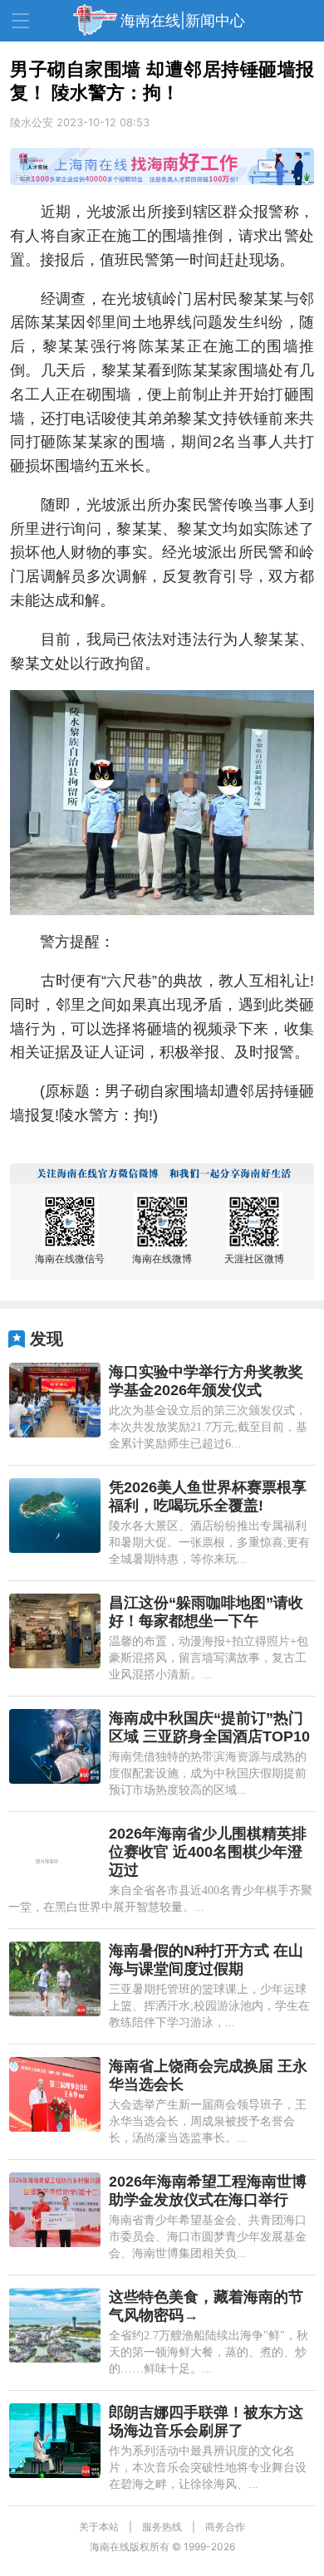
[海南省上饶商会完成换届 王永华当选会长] (55, 2094)
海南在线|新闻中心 (183, 20)
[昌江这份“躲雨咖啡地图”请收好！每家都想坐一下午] (55, 1631)
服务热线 (162, 2527)
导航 (20, 21)
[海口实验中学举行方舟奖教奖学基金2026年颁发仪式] (55, 1400)
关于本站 (99, 2527)
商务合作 (225, 2527)
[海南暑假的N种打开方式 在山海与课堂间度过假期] (55, 1979)
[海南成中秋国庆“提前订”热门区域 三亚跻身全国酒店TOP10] (55, 1746)
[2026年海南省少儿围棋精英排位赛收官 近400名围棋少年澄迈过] (55, 1862)
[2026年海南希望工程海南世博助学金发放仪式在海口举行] (55, 2210)
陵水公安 (32, 122)
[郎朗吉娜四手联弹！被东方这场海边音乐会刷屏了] (55, 2441)
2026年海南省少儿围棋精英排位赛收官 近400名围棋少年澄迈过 (208, 1852)
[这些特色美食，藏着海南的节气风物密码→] (55, 2325)
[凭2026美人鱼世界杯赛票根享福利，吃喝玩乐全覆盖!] (55, 1516)
